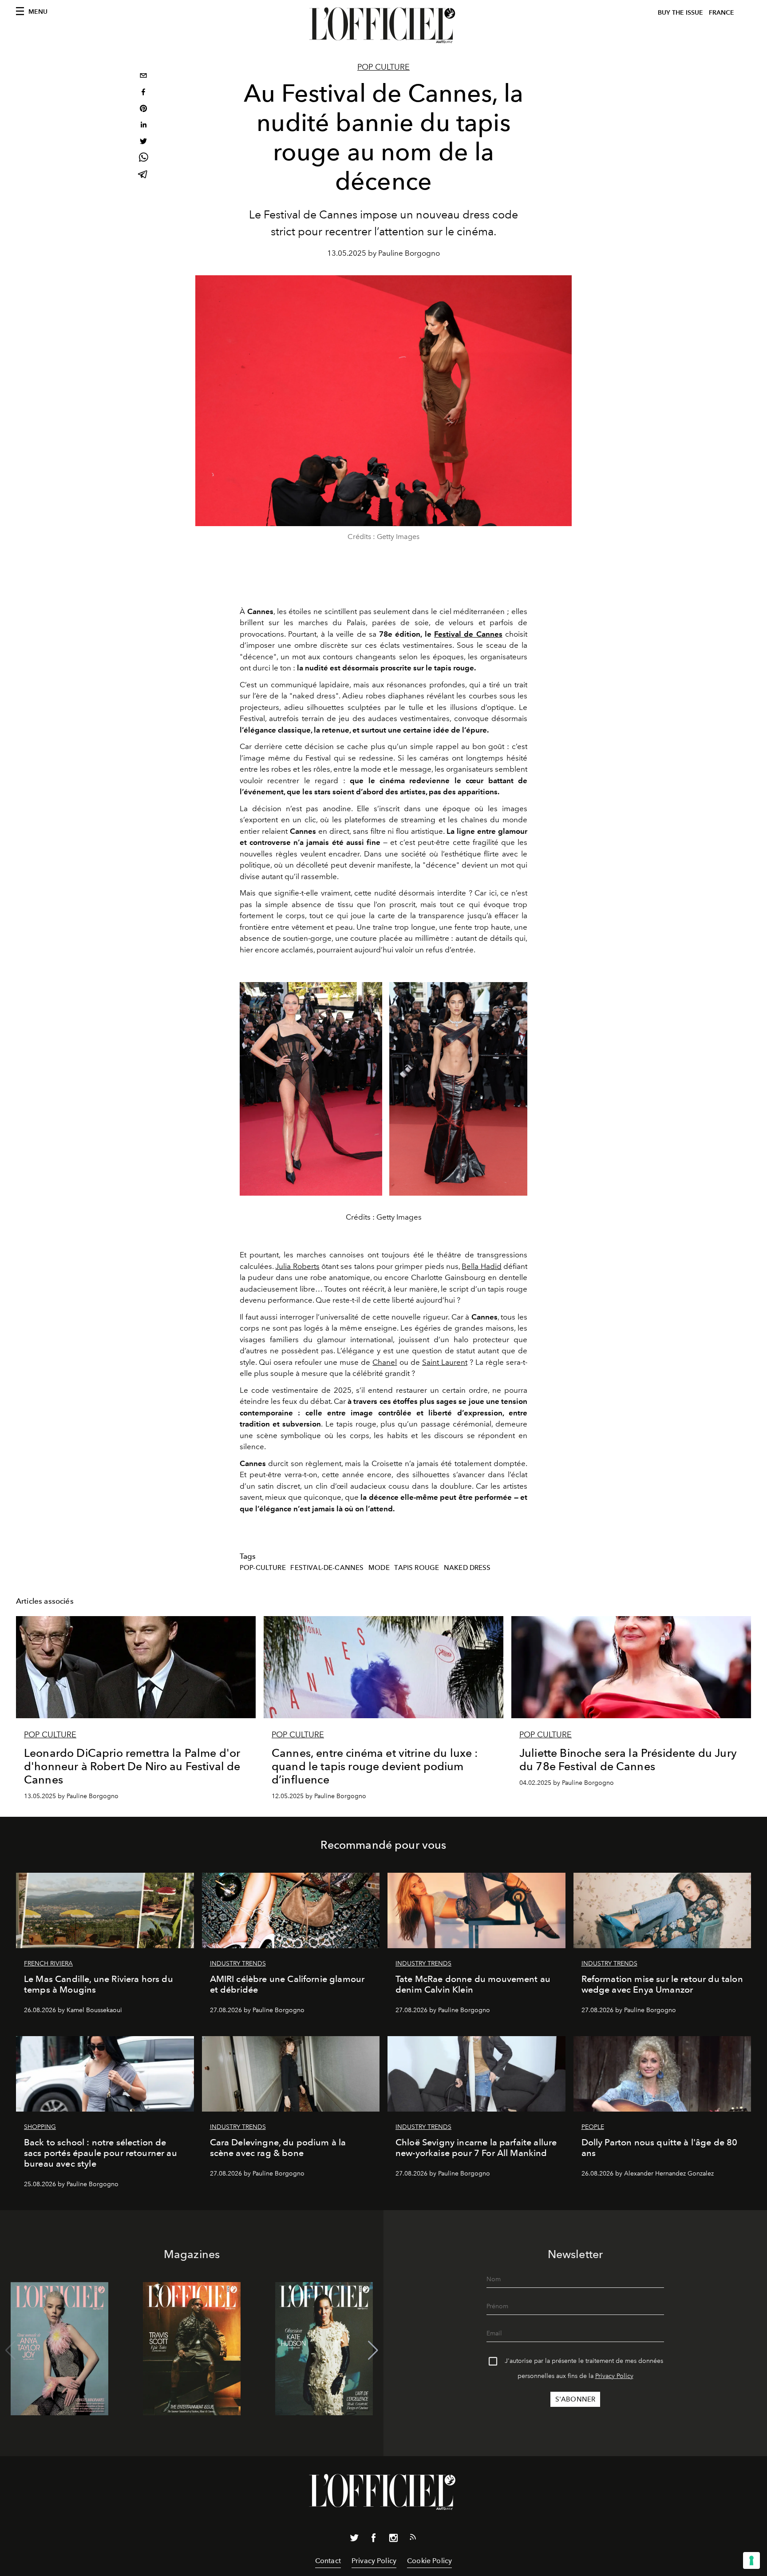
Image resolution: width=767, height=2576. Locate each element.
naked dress (467, 1568)
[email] (143, 77)
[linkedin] (143, 126)
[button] (373, 2350)
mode (379, 1568)
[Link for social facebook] (374, 2540)
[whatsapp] (143, 159)
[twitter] (143, 142)
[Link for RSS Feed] (413, 2539)
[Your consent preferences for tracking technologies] (751, 2560)
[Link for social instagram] (393, 2540)
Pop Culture (383, 67)
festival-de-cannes (327, 1568)
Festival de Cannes (468, 634)
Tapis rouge (417, 1568)
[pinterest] (143, 109)
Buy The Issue (680, 13)
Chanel (385, 1362)
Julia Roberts (297, 1266)
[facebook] (143, 93)
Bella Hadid (481, 1266)
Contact (328, 2561)
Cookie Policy (429, 2561)
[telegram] (143, 175)
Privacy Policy (614, 2376)
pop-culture (263, 1568)
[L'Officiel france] (383, 25)
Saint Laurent (445, 1362)
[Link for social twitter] (354, 2540)
